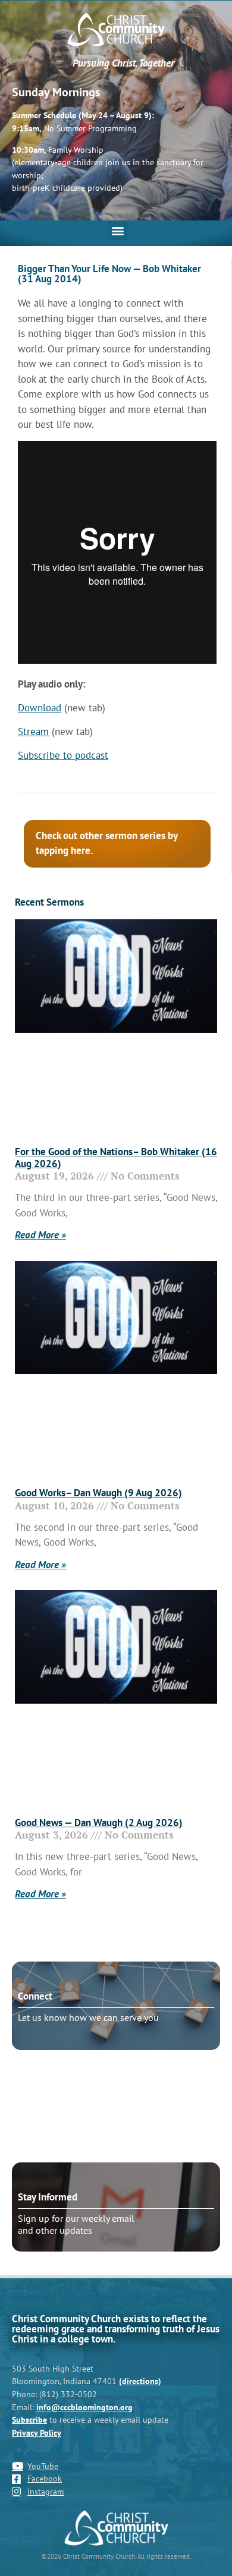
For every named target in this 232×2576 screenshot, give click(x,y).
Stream (33, 732)
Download (40, 708)
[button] (117, 230)
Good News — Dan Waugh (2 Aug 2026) (99, 1823)
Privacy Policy (37, 2432)
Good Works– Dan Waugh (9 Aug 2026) (98, 1493)
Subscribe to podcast (63, 755)
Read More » (40, 1235)
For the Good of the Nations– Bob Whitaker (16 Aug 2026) (116, 1158)
